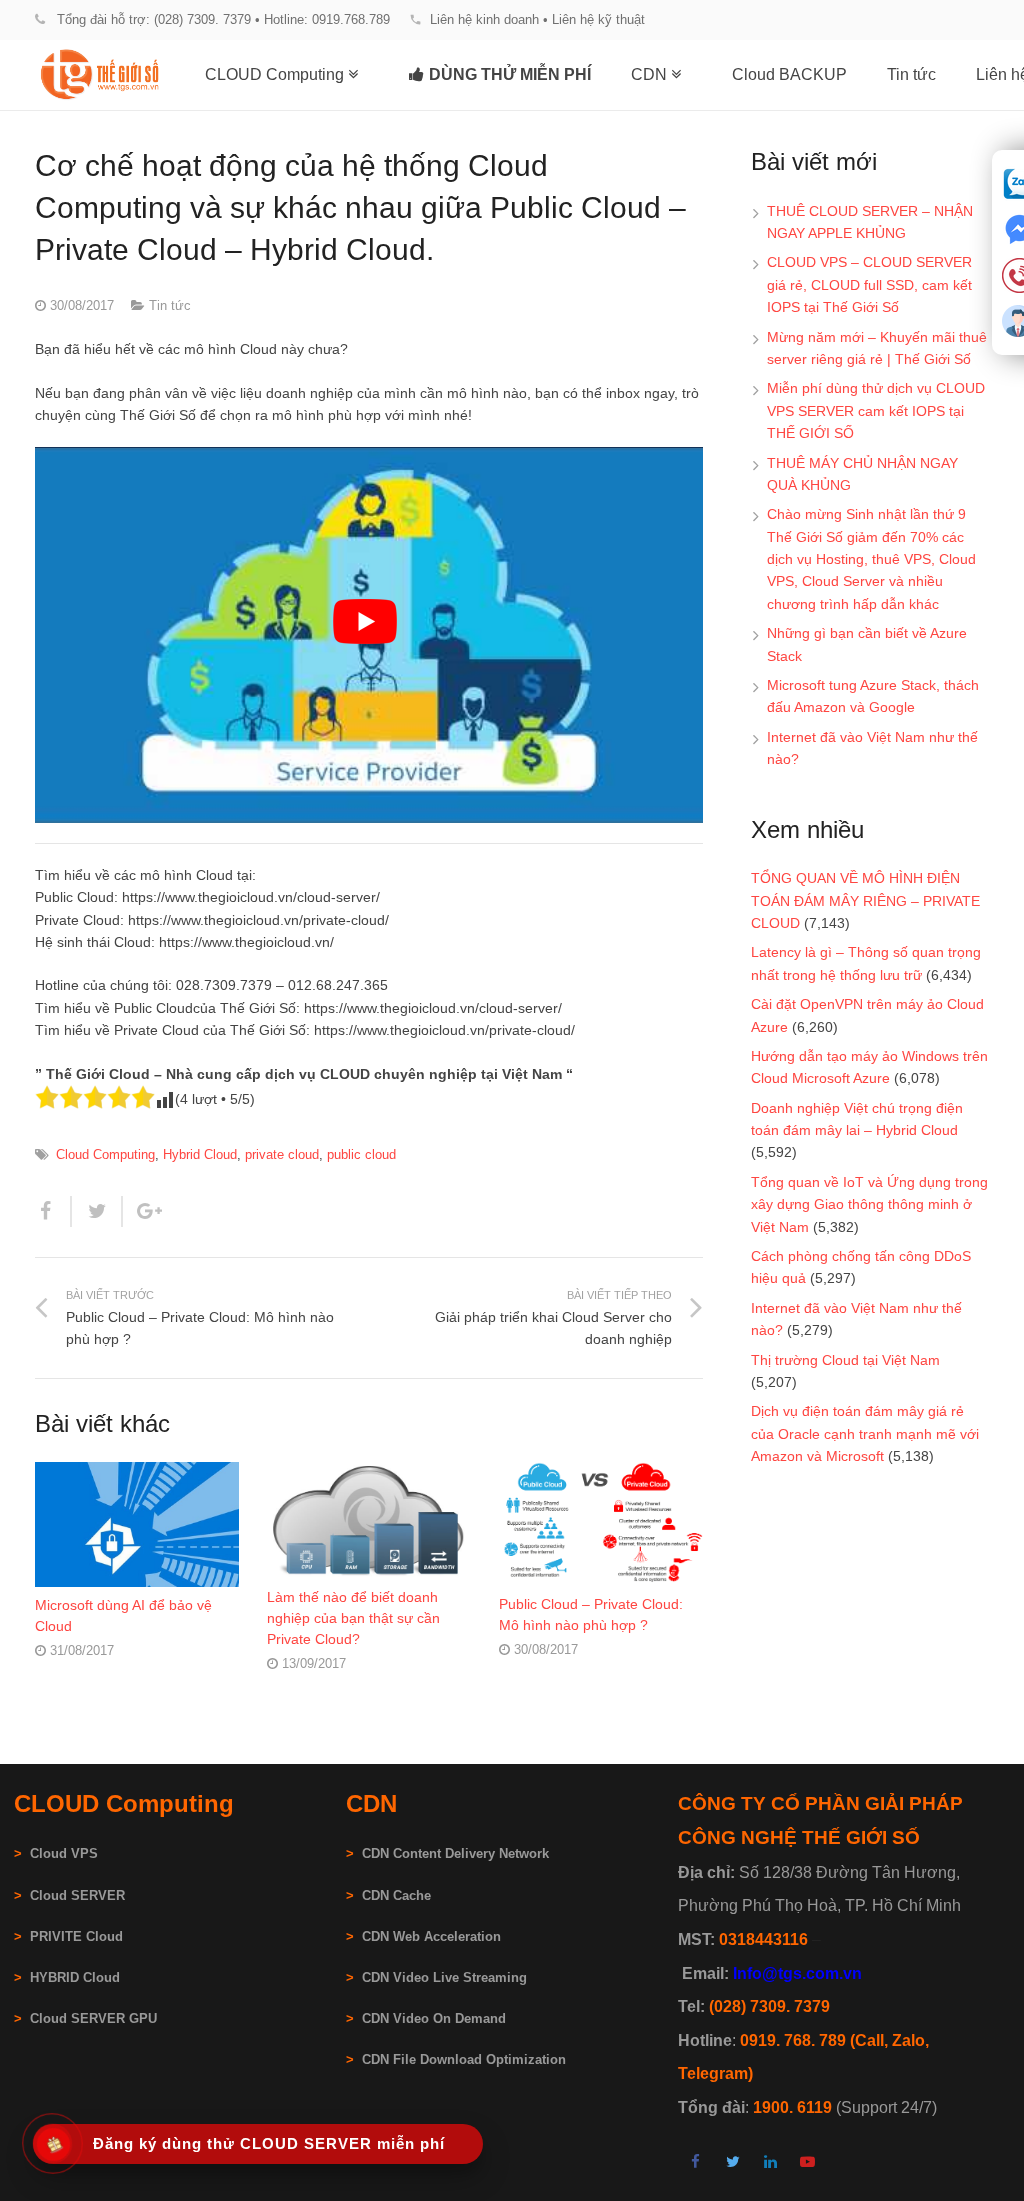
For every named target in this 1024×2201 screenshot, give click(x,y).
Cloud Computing (105, 1155)
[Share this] (53, 1211)
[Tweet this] (97, 1211)
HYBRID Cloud (75, 1978)
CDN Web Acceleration (431, 1937)
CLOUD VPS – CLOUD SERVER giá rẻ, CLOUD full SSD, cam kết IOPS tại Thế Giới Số (869, 284)
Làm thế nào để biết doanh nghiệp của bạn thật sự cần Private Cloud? (353, 1618)
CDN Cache (396, 1896)
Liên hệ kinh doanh (484, 19)
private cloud (282, 1155)
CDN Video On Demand (434, 2019)
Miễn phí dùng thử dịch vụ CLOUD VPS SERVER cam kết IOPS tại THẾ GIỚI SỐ (876, 410)
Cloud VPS (56, 1854)
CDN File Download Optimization (464, 2060)
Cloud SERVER (77, 1896)
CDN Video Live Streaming (444, 1978)
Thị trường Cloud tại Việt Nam (845, 1360)
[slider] (95, 1097)
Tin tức (170, 306)
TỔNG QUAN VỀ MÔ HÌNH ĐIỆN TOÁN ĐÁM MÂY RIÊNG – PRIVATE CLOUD (865, 900)
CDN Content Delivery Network (455, 1854)
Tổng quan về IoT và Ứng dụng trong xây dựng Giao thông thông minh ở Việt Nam (869, 1204)
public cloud (361, 1155)
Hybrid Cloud (200, 1155)
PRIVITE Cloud (76, 1937)
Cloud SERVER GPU (93, 2019)
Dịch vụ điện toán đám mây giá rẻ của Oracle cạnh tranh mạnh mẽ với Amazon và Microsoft (865, 1433)
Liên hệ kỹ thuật (598, 19)
